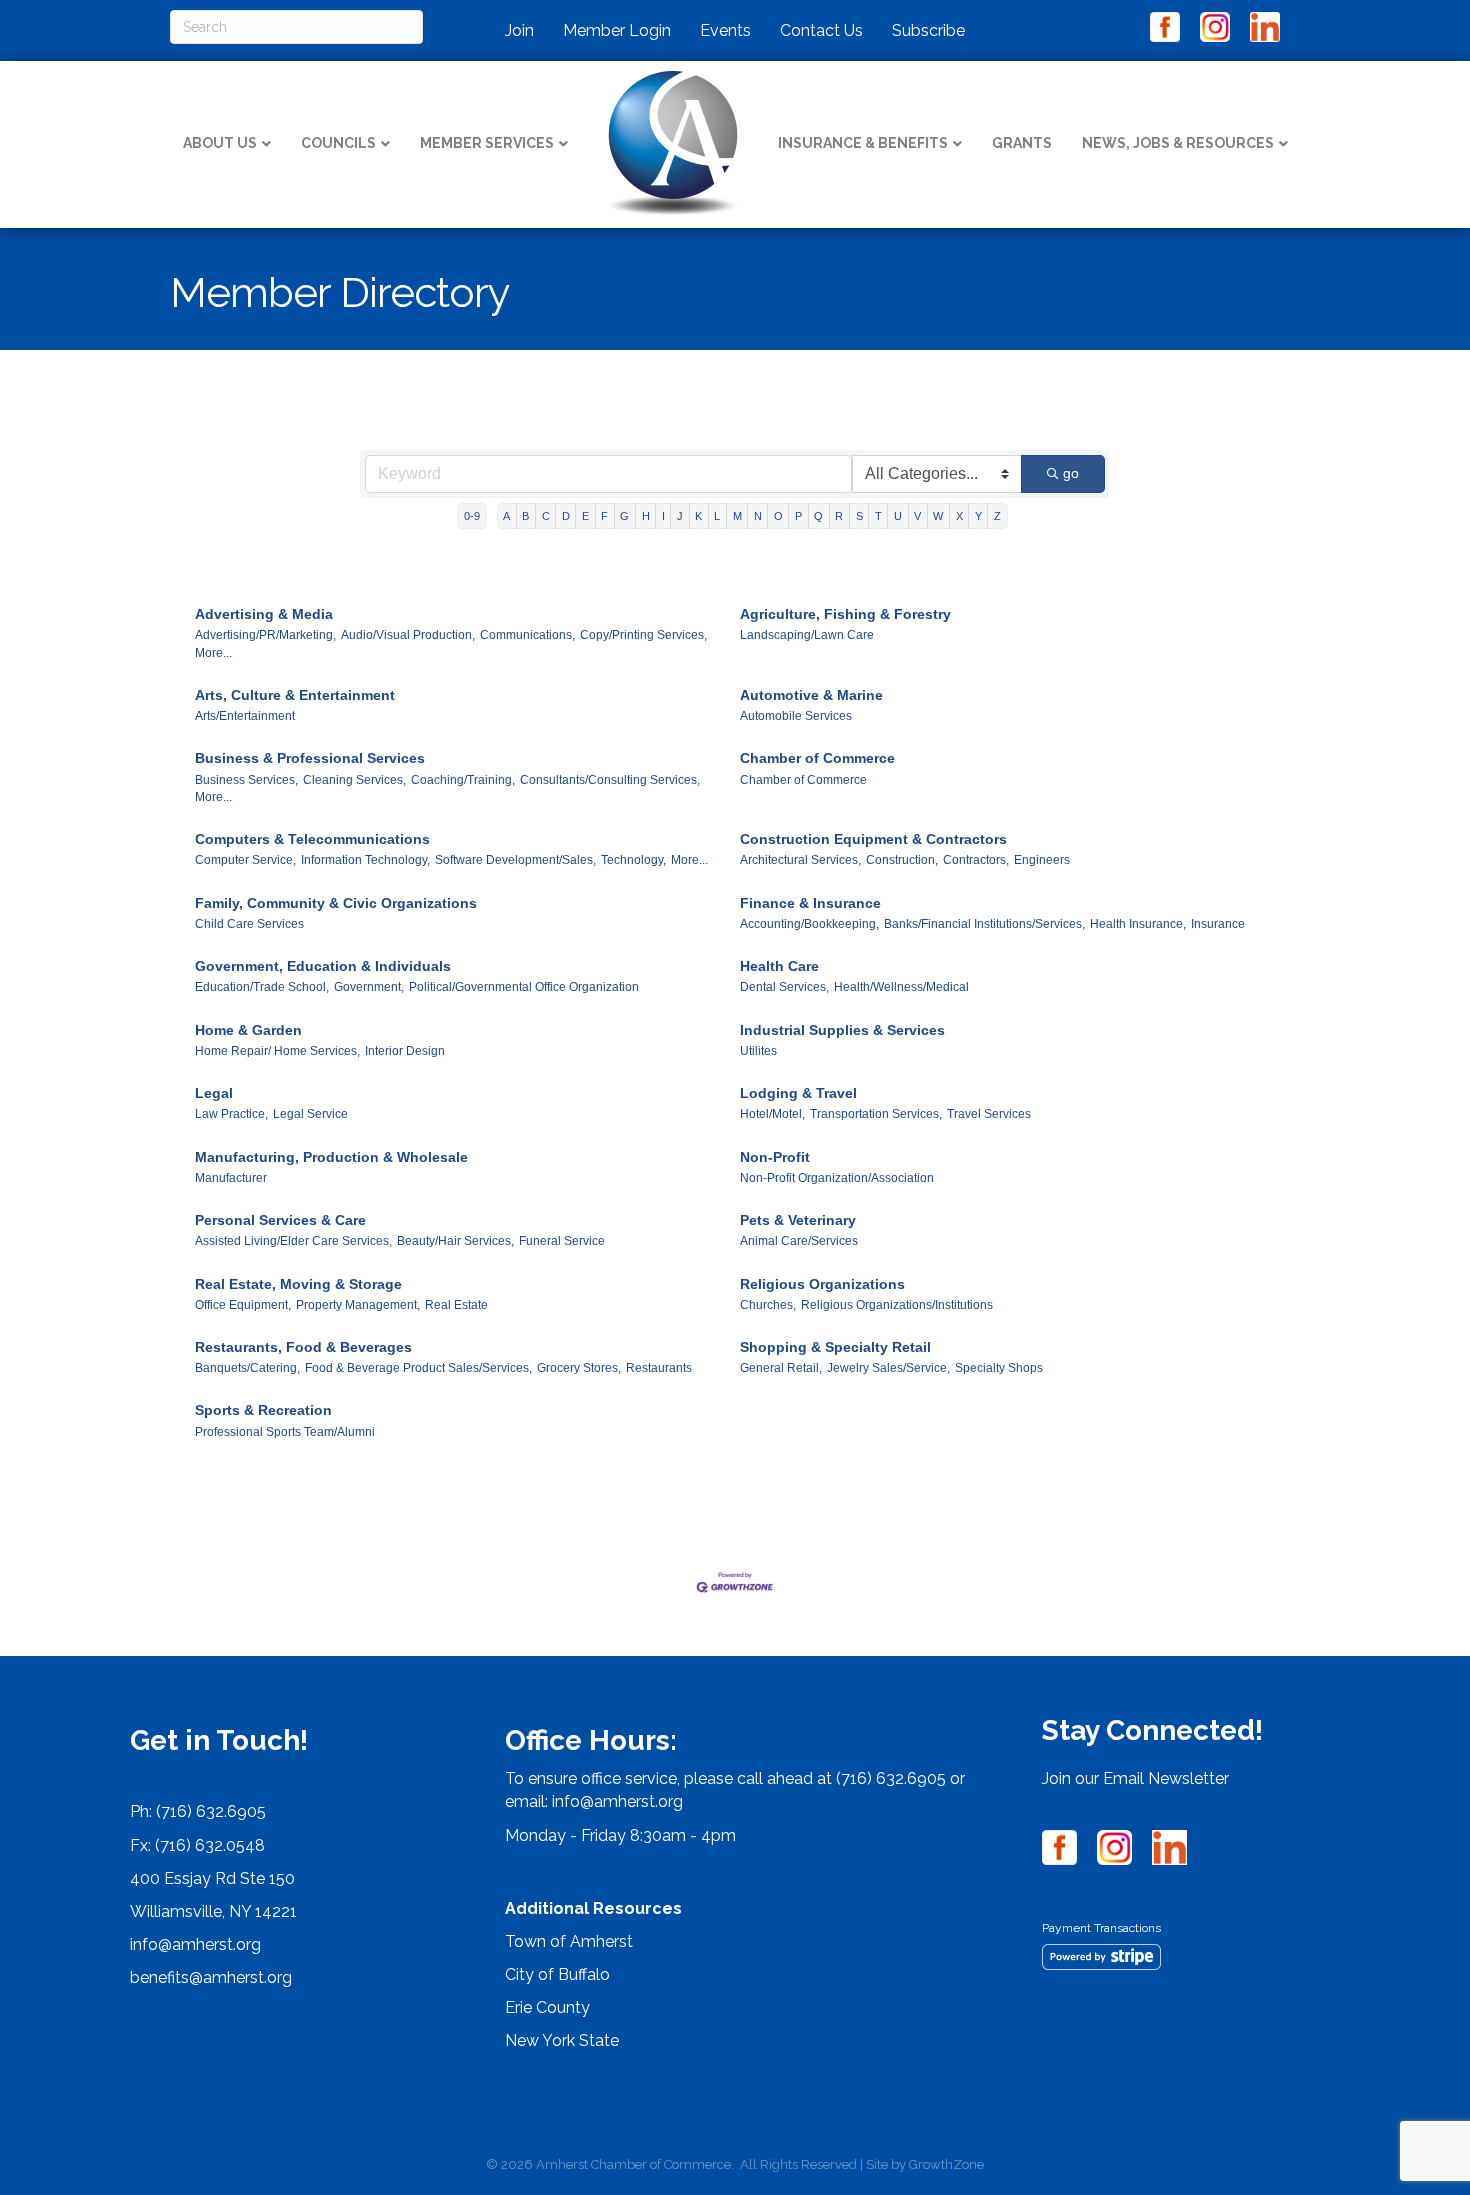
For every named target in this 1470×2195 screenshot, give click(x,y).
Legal (214, 1093)
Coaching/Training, (463, 780)
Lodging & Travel (798, 1093)
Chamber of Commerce (817, 758)
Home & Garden (248, 1030)
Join (519, 30)
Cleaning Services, (354, 780)
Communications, (527, 635)
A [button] (506, 516)
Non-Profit (775, 1157)
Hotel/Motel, (772, 1114)
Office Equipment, (243, 1305)
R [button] (839, 516)
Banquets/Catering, (247, 1368)
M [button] (737, 516)
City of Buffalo (557, 1974)
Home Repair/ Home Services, (277, 1051)
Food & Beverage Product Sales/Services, (418, 1368)
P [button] (798, 516)
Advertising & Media (264, 614)
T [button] (878, 516)
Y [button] (978, 516)
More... (213, 653)
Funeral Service (562, 1241)
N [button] (758, 516)
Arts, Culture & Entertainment (295, 695)
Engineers (1042, 860)
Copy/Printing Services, (643, 635)
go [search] (1071, 473)
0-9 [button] (472, 516)
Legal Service (310, 1114)
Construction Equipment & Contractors (873, 839)
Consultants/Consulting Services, (610, 780)
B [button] (525, 516)
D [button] (566, 516)
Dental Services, (784, 987)
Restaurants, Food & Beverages (303, 1347)
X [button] (959, 516)
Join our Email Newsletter (1135, 1778)
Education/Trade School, (262, 987)
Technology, (633, 860)
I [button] (663, 516)
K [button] (698, 516)
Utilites (758, 1051)
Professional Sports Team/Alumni (285, 1432)
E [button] (585, 516)
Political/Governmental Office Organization (524, 987)
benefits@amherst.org (211, 1977)
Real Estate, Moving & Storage (298, 1284)
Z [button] (997, 516)
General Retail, (781, 1368)
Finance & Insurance (810, 903)
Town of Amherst (569, 1941)
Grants (1022, 143)
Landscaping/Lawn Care (807, 635)
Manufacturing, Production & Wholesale (331, 1157)
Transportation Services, (876, 1114)
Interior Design (405, 1051)
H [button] (646, 516)
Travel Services (989, 1114)
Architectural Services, (800, 860)
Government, (369, 987)
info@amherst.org (195, 1944)
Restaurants (659, 1368)
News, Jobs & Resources (1178, 143)
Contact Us (821, 30)
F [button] (604, 516)
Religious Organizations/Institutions (897, 1305)
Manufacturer (231, 1178)
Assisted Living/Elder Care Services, (293, 1241)
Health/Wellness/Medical (901, 987)
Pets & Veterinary (798, 1220)
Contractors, (976, 860)
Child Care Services (249, 924)
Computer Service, (245, 860)
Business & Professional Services (310, 758)
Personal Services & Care (280, 1220)
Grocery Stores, (579, 1368)
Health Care (779, 966)
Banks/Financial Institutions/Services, (984, 924)
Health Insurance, (1138, 924)
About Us (220, 143)
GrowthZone (946, 2164)
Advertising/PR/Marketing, (265, 635)
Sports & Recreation (263, 1410)
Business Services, (246, 780)
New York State (562, 2040)
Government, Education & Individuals (323, 966)
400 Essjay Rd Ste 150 (212, 1878)
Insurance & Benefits (863, 143)
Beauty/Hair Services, (455, 1241)
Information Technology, (365, 860)
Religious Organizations (822, 1284)
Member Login (617, 30)
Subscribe (928, 30)
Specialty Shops (999, 1368)
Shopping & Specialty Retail (835, 1347)
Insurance (1218, 924)
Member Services (487, 143)
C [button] (546, 516)
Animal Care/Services (799, 1241)
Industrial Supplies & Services (842, 1030)
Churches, (768, 1305)
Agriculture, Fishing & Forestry (845, 614)
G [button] (624, 516)
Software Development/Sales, (515, 860)
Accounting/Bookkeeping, (809, 924)
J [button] (680, 516)
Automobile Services (796, 716)
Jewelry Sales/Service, (888, 1368)
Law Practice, (231, 1114)
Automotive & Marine (811, 695)
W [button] (938, 516)
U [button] (898, 516)
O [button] (778, 516)
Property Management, (358, 1305)
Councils (338, 143)
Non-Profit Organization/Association (837, 1178)
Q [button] (818, 516)
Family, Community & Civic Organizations (336, 903)
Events (725, 30)
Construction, (902, 860)
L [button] (717, 516)
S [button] (859, 516)
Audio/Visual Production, (408, 635)
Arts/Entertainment (245, 716)
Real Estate (456, 1305)
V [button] (917, 516)
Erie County (547, 2007)
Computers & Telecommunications (312, 839)
